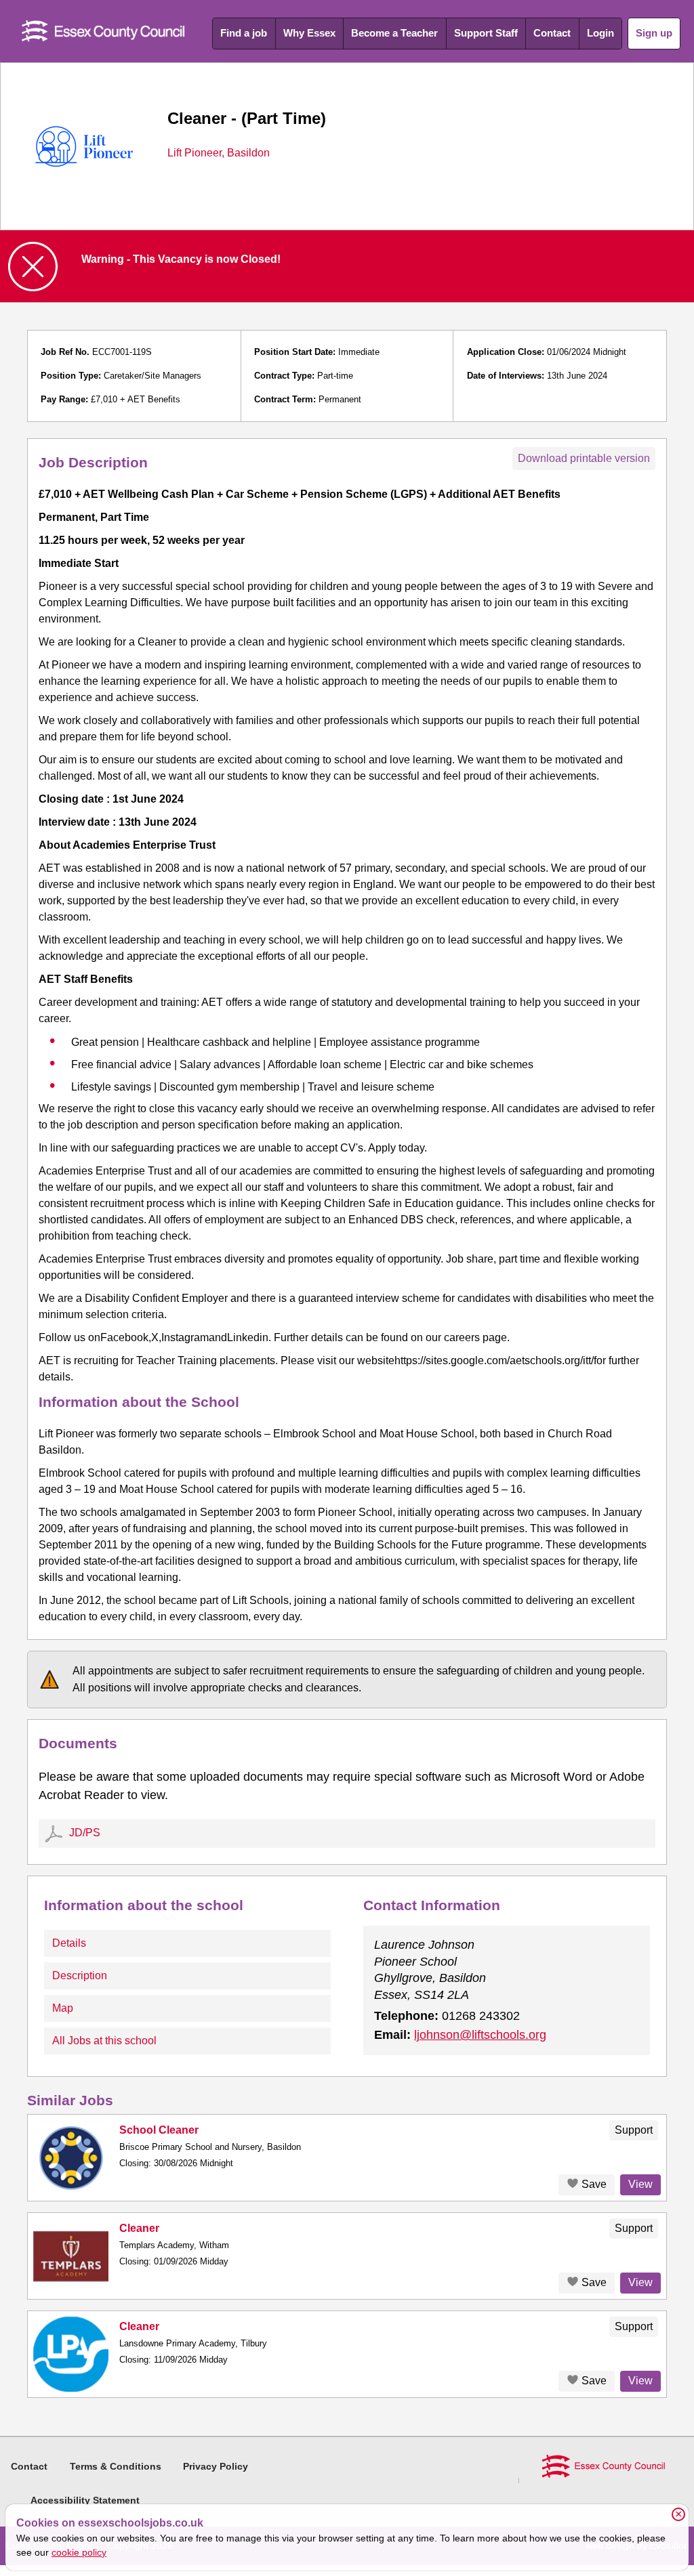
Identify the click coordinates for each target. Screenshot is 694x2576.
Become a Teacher (394, 33)
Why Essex (309, 33)
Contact (552, 33)
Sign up (654, 33)
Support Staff (486, 33)
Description (80, 1976)
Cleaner (139, 2228)
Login (600, 33)
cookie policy (79, 2552)
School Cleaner (159, 2130)
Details (69, 1943)
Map (63, 2008)
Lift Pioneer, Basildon (219, 153)
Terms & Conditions (116, 2466)
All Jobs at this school (104, 2041)
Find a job (244, 33)
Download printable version (584, 458)
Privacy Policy (216, 2466)
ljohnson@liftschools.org (480, 2035)
